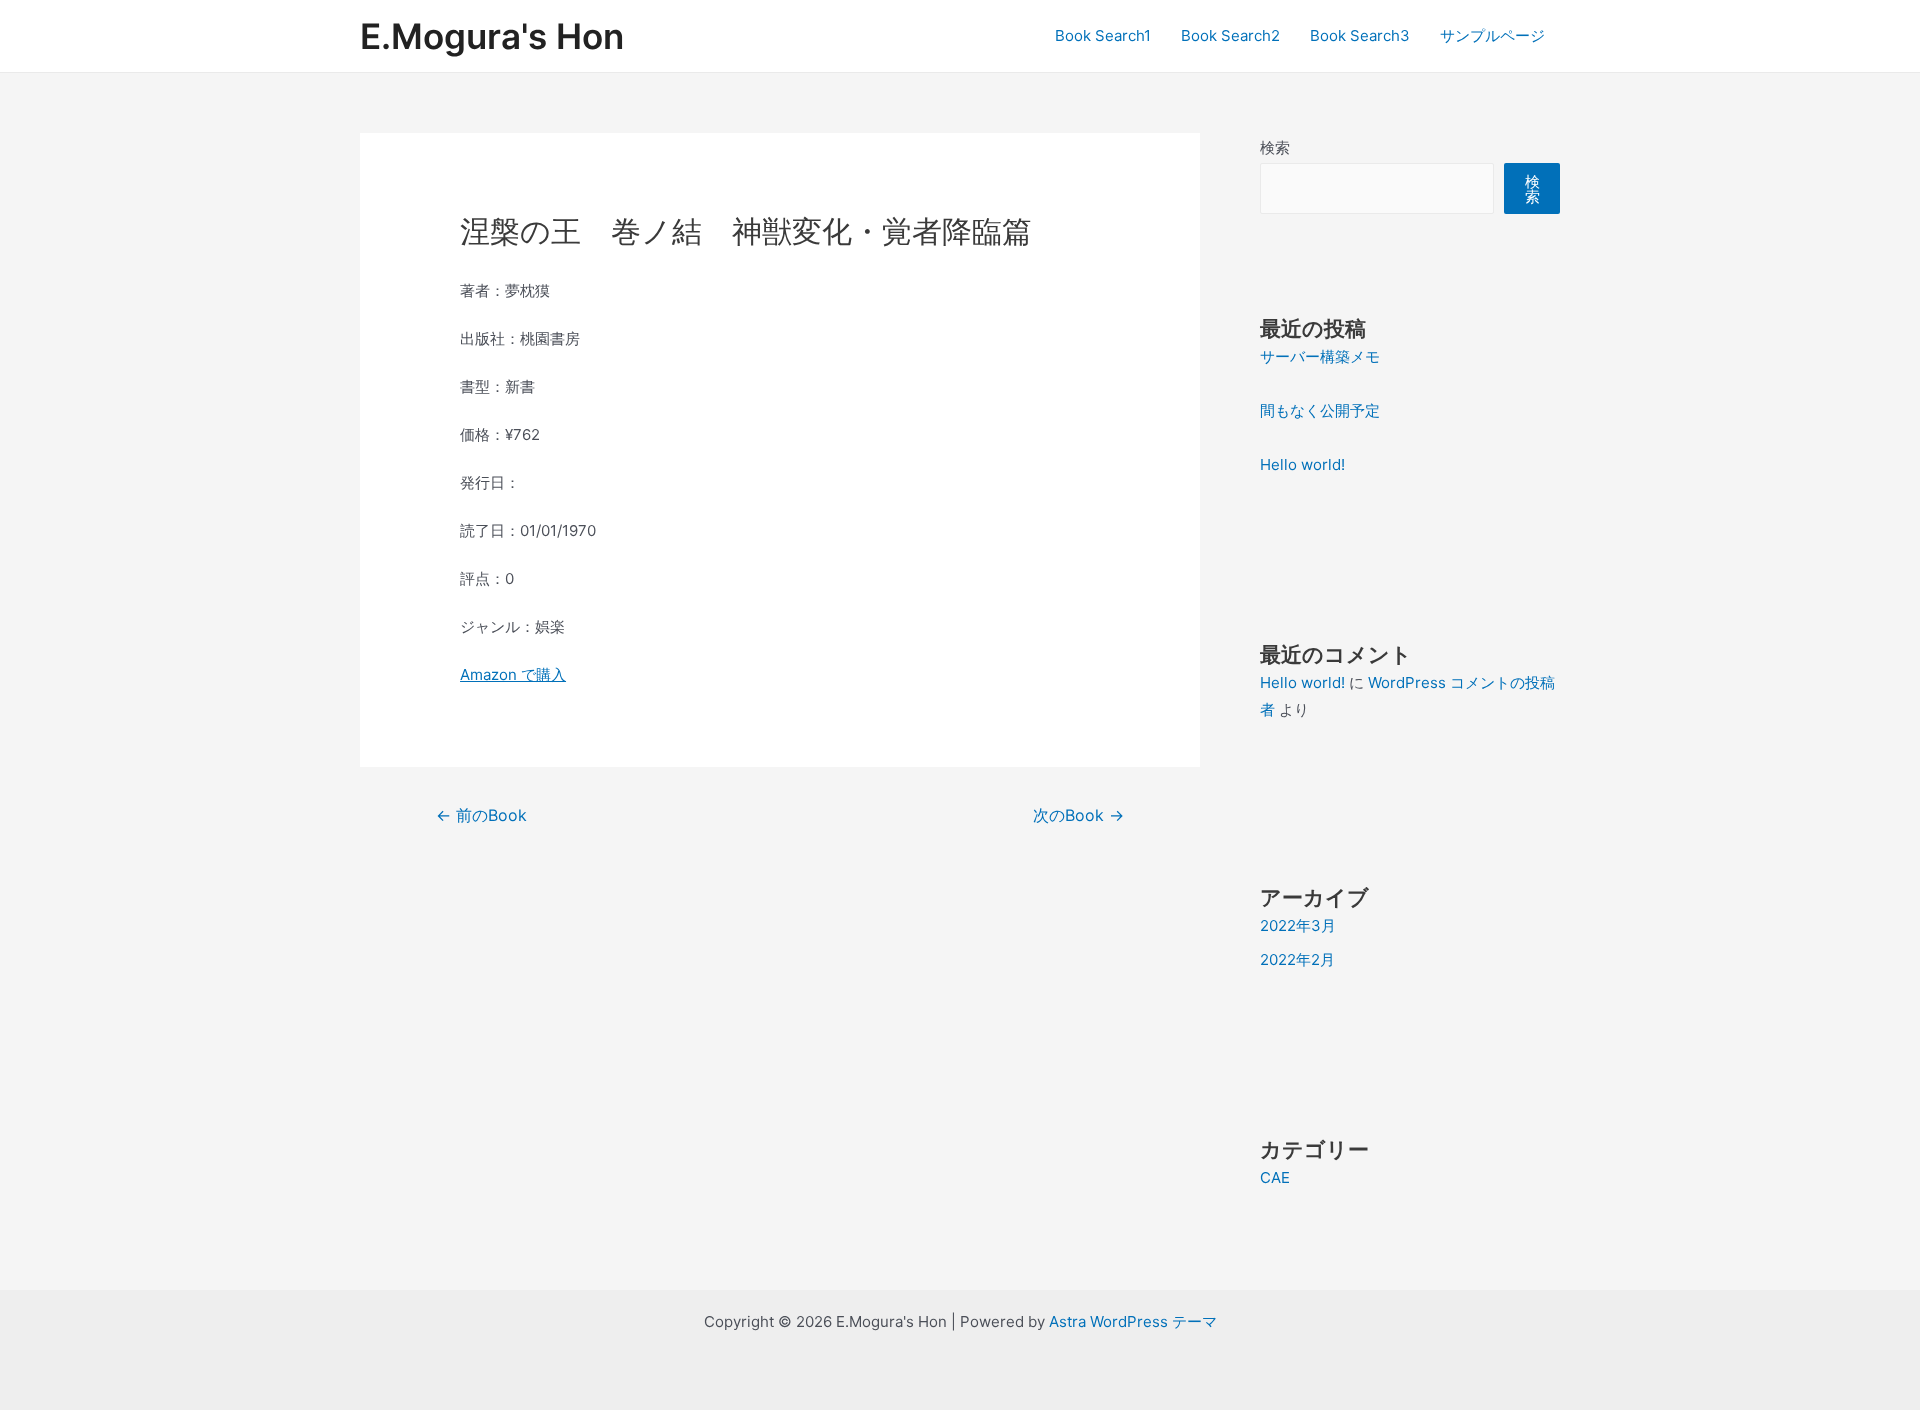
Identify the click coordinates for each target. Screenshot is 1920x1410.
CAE (1275, 1177)
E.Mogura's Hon (492, 36)
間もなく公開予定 (1320, 410)
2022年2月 (1297, 959)
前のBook (481, 815)
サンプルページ (1492, 35)
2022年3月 (1298, 925)
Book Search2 (1230, 35)
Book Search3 (1360, 35)
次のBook (1078, 815)
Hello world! (1302, 464)
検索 (1275, 147)
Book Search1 (1103, 35)
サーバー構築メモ (1320, 356)
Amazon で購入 (513, 674)
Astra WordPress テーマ (1133, 1321)
